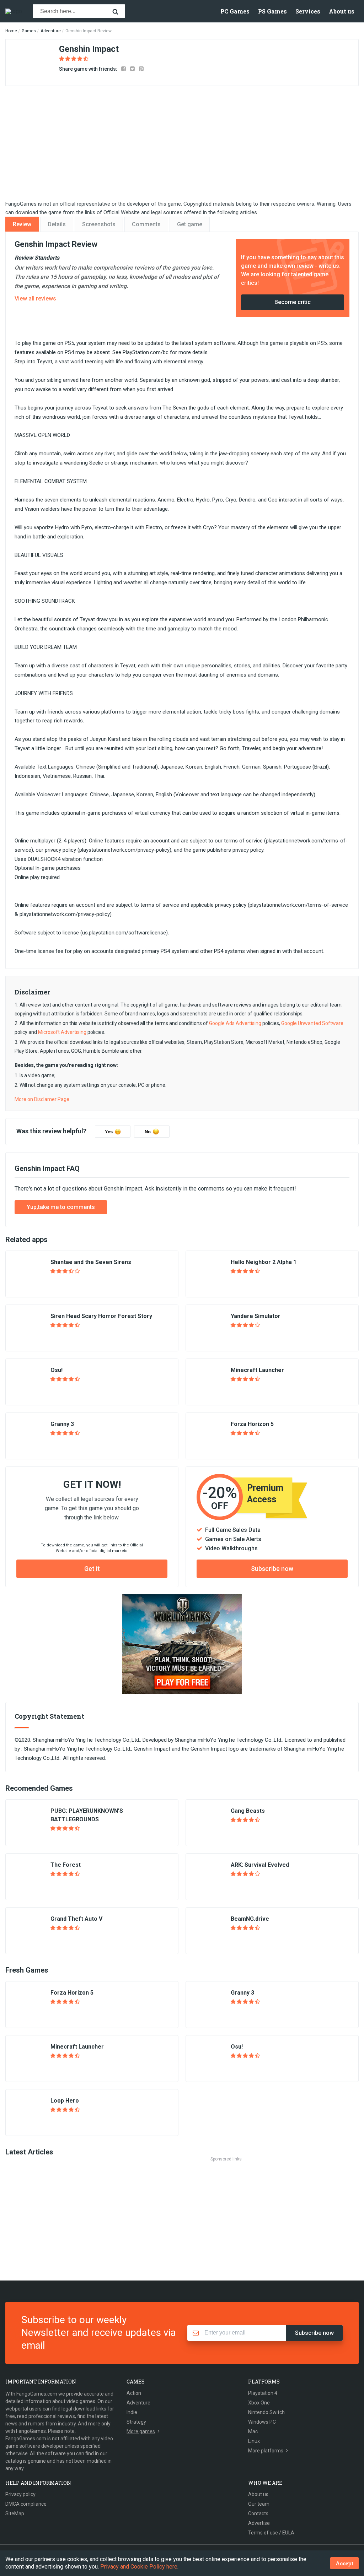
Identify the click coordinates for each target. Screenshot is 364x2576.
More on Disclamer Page (42, 1099)
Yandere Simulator (256, 1316)
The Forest (66, 1865)
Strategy (136, 2422)
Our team (259, 2504)
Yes (109, 1132)
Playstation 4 (263, 2393)
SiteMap (15, 2513)
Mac (253, 2431)
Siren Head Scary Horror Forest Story (101, 1316)
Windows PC (262, 2422)
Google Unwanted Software (312, 1023)
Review (22, 224)
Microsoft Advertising (62, 1032)
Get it (92, 1569)
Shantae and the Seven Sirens (91, 1262)
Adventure (51, 31)
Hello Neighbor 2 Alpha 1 (264, 1262)
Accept (344, 2563)
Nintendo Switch (266, 2412)
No (148, 1132)
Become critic (293, 302)
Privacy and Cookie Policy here (139, 2567)
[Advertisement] (184, 2213)
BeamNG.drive (250, 1919)
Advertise (259, 2523)
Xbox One (259, 2403)
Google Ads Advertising (235, 1023)
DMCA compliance (26, 2504)
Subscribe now (272, 1569)
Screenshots (99, 224)
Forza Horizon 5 (252, 1424)
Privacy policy (20, 2494)
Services (308, 11)
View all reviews (35, 299)
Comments (146, 224)
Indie (132, 2412)
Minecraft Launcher (257, 1370)
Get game (190, 224)
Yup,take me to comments (61, 1207)
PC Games (235, 11)
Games (29, 31)
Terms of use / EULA (271, 2533)
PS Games (272, 11)
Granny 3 (62, 1424)
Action (134, 2393)
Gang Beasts (248, 1811)
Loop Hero (65, 2101)
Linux (254, 2441)
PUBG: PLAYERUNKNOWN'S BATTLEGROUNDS (87, 1815)
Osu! (57, 1370)
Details (57, 224)
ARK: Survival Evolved (260, 1865)
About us (342, 11)
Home (11, 31)
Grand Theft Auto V (76, 1919)
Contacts (258, 2513)
